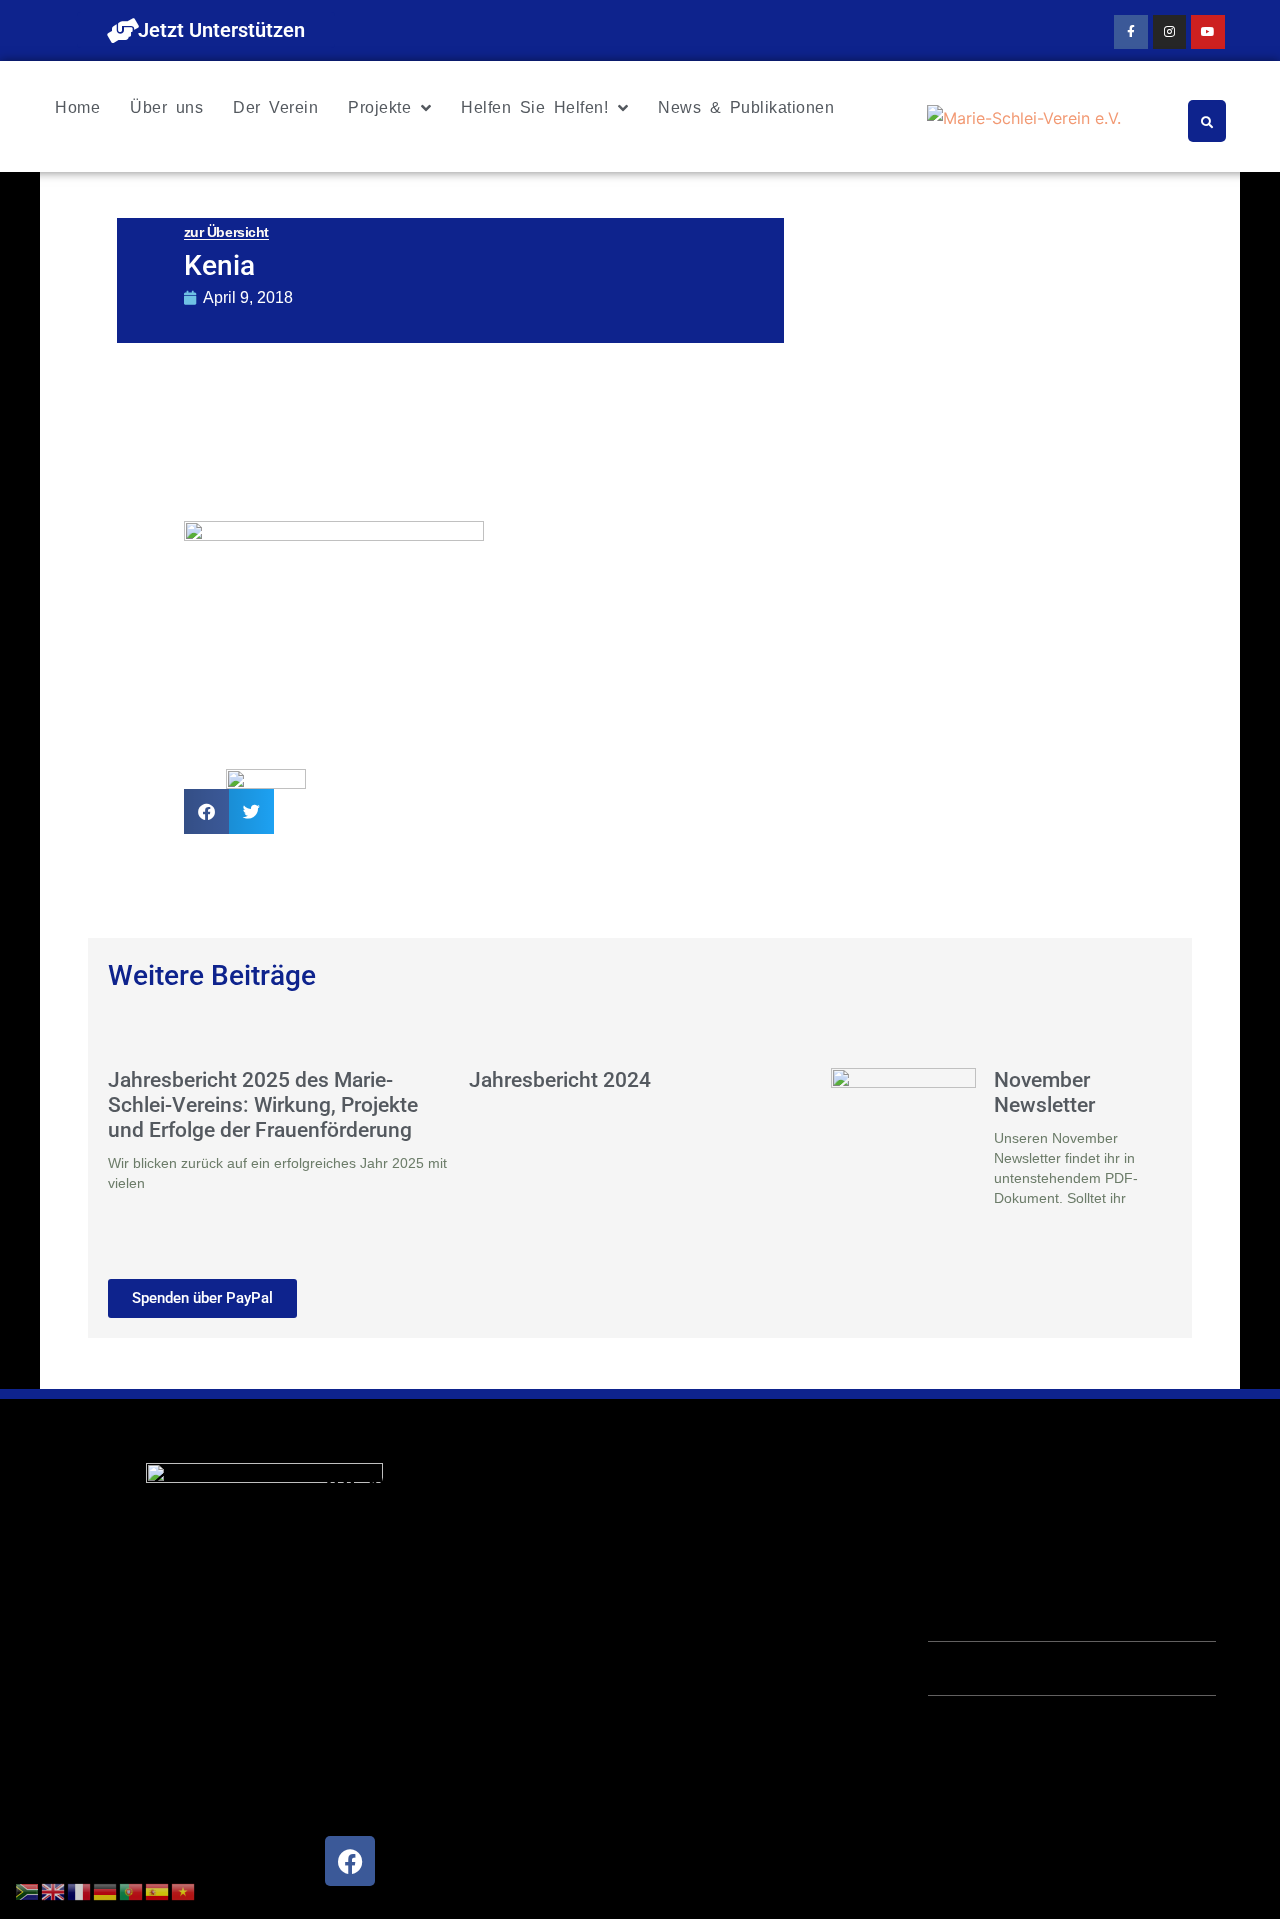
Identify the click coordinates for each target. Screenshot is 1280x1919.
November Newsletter (1044, 1092)
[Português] (132, 1890)
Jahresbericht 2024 (560, 1080)
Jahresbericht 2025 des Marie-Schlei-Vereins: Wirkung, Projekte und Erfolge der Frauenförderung (263, 1105)
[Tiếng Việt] (184, 1890)
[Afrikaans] (28, 1890)
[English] (54, 1890)
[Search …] (1207, 121)
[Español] (158, 1890)
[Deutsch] (106, 1890)
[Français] (80, 1890)
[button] (206, 811)
